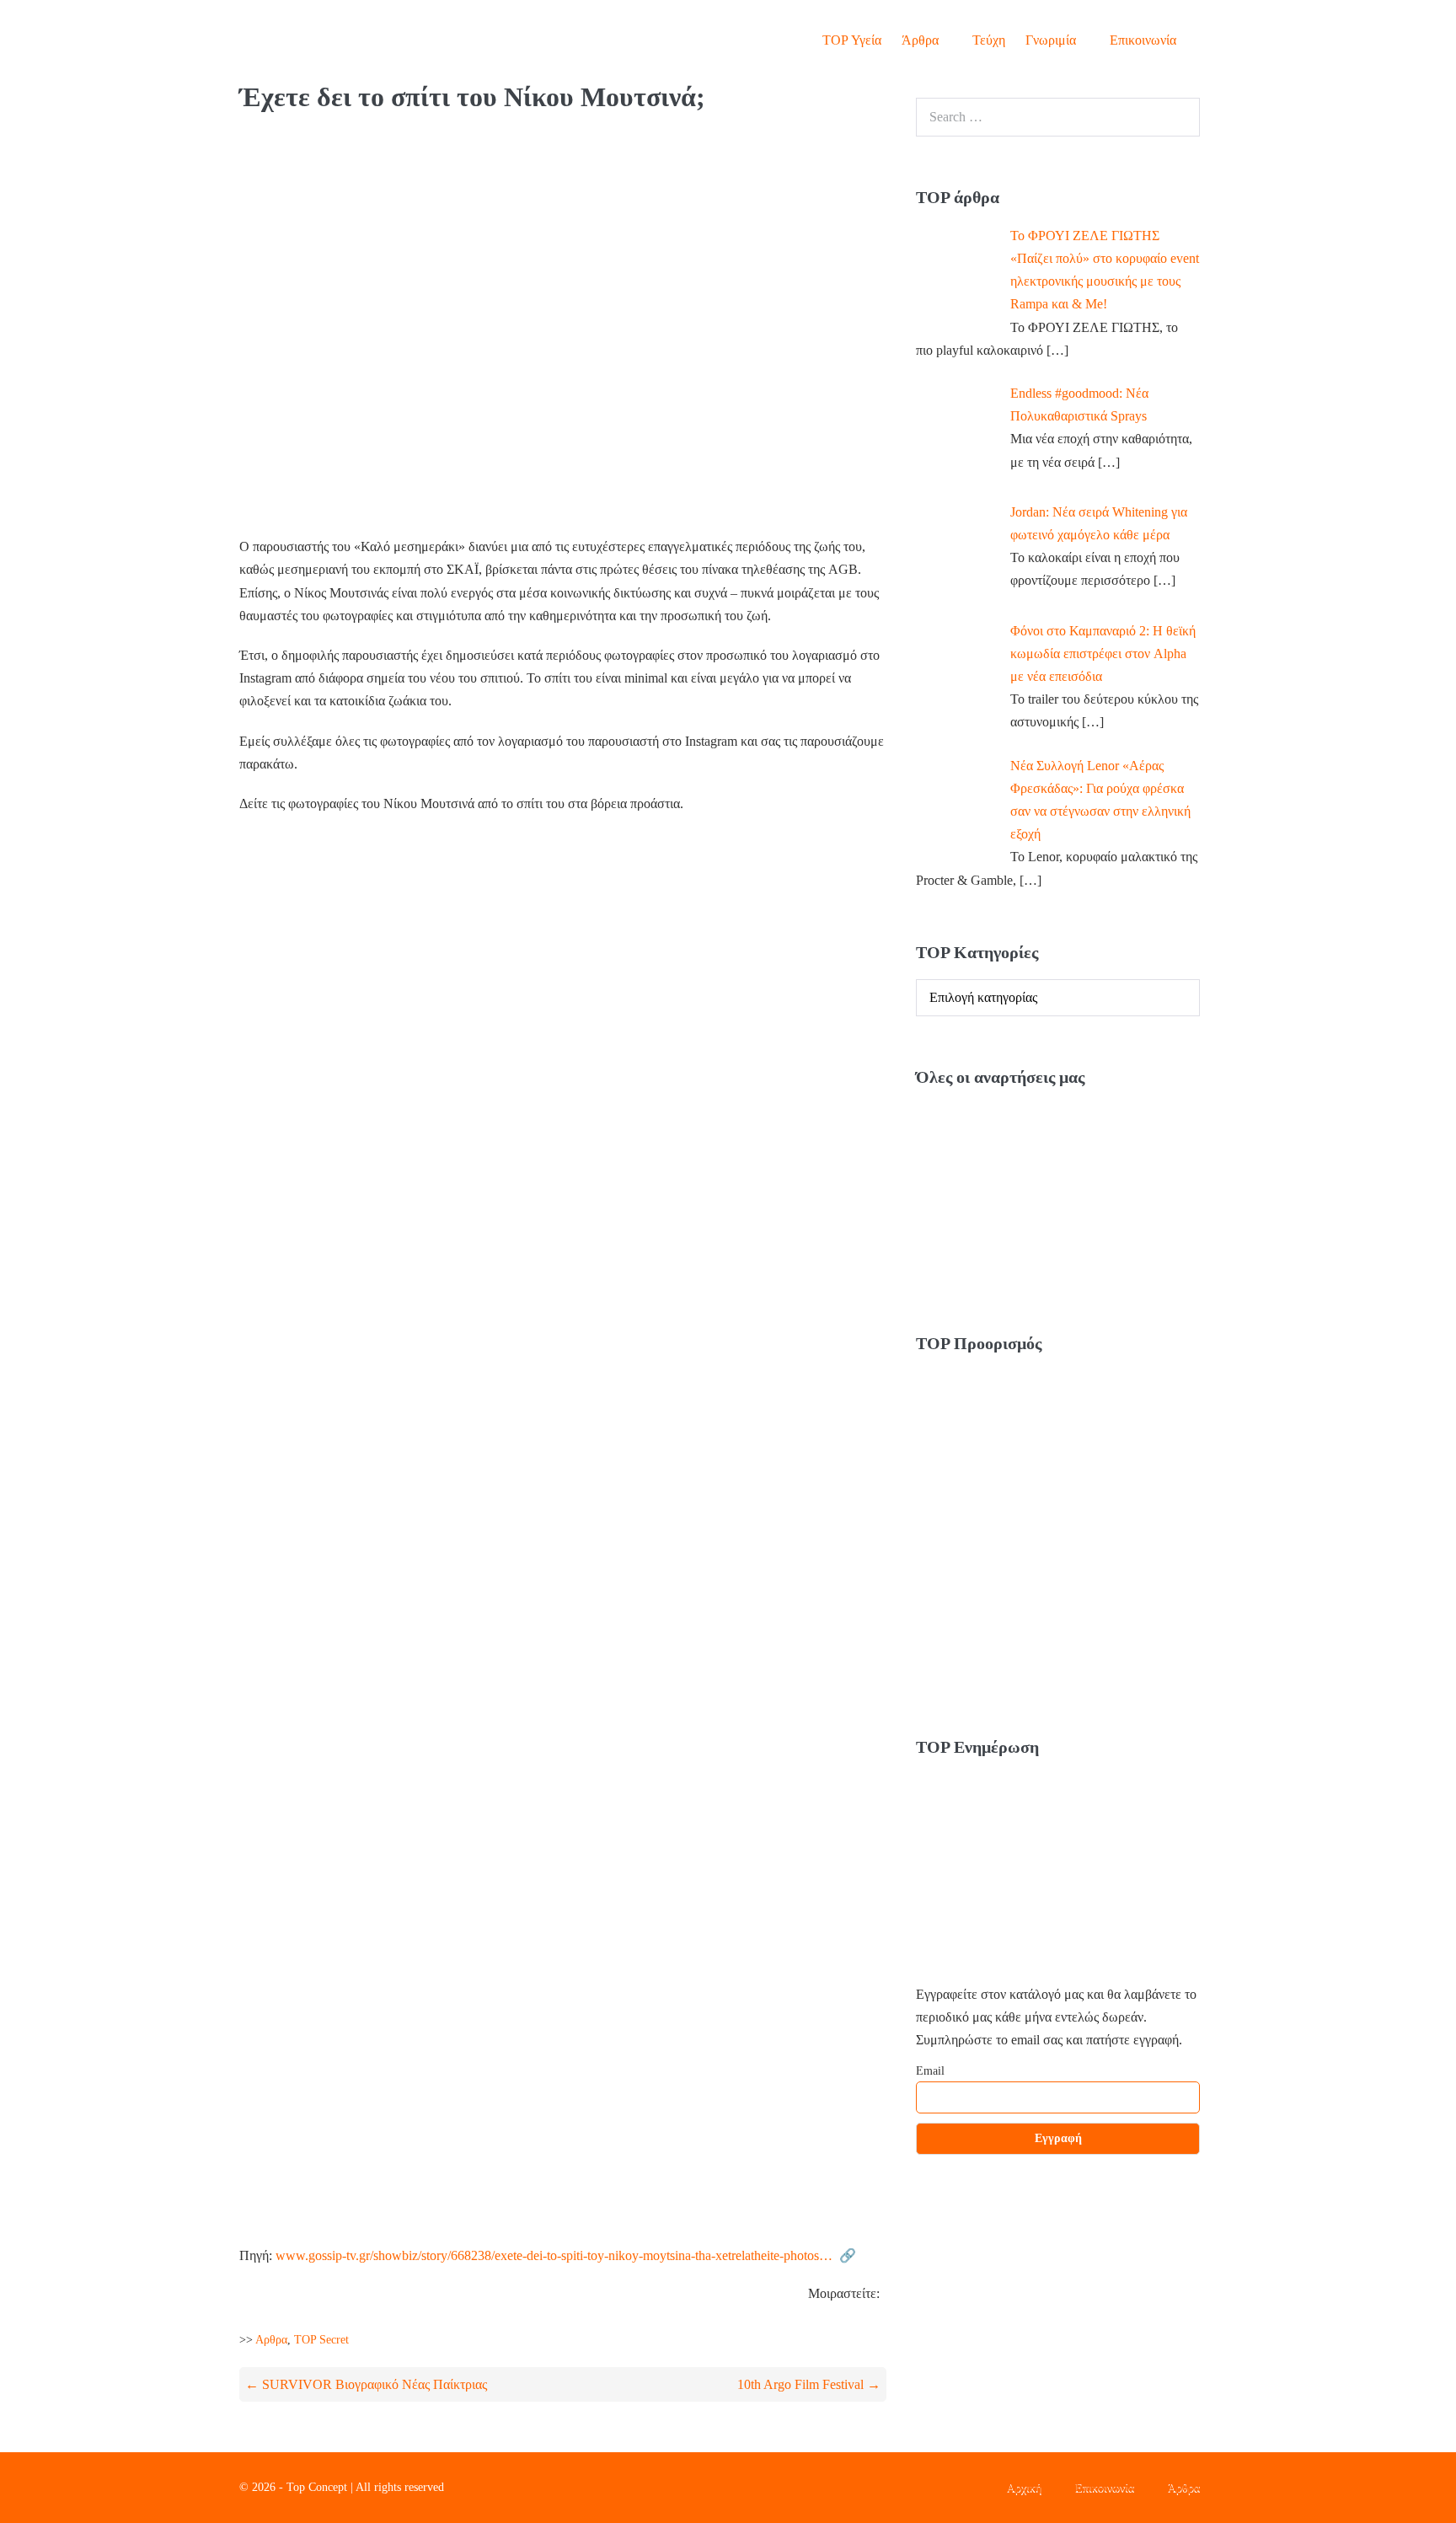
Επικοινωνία (1143, 40)
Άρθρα (922, 40)
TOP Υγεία (852, 40)
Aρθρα (271, 2340)
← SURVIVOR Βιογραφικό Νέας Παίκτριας (366, 2384)
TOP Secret (321, 2340)
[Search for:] (1058, 117)
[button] (1202, 40)
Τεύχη (989, 40)
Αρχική (1024, 2487)
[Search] (1178, 117)
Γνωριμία (1052, 40)
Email (930, 2071)
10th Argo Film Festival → (809, 2384)
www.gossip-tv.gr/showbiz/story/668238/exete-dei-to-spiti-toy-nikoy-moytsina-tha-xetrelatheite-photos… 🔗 (566, 2255)
